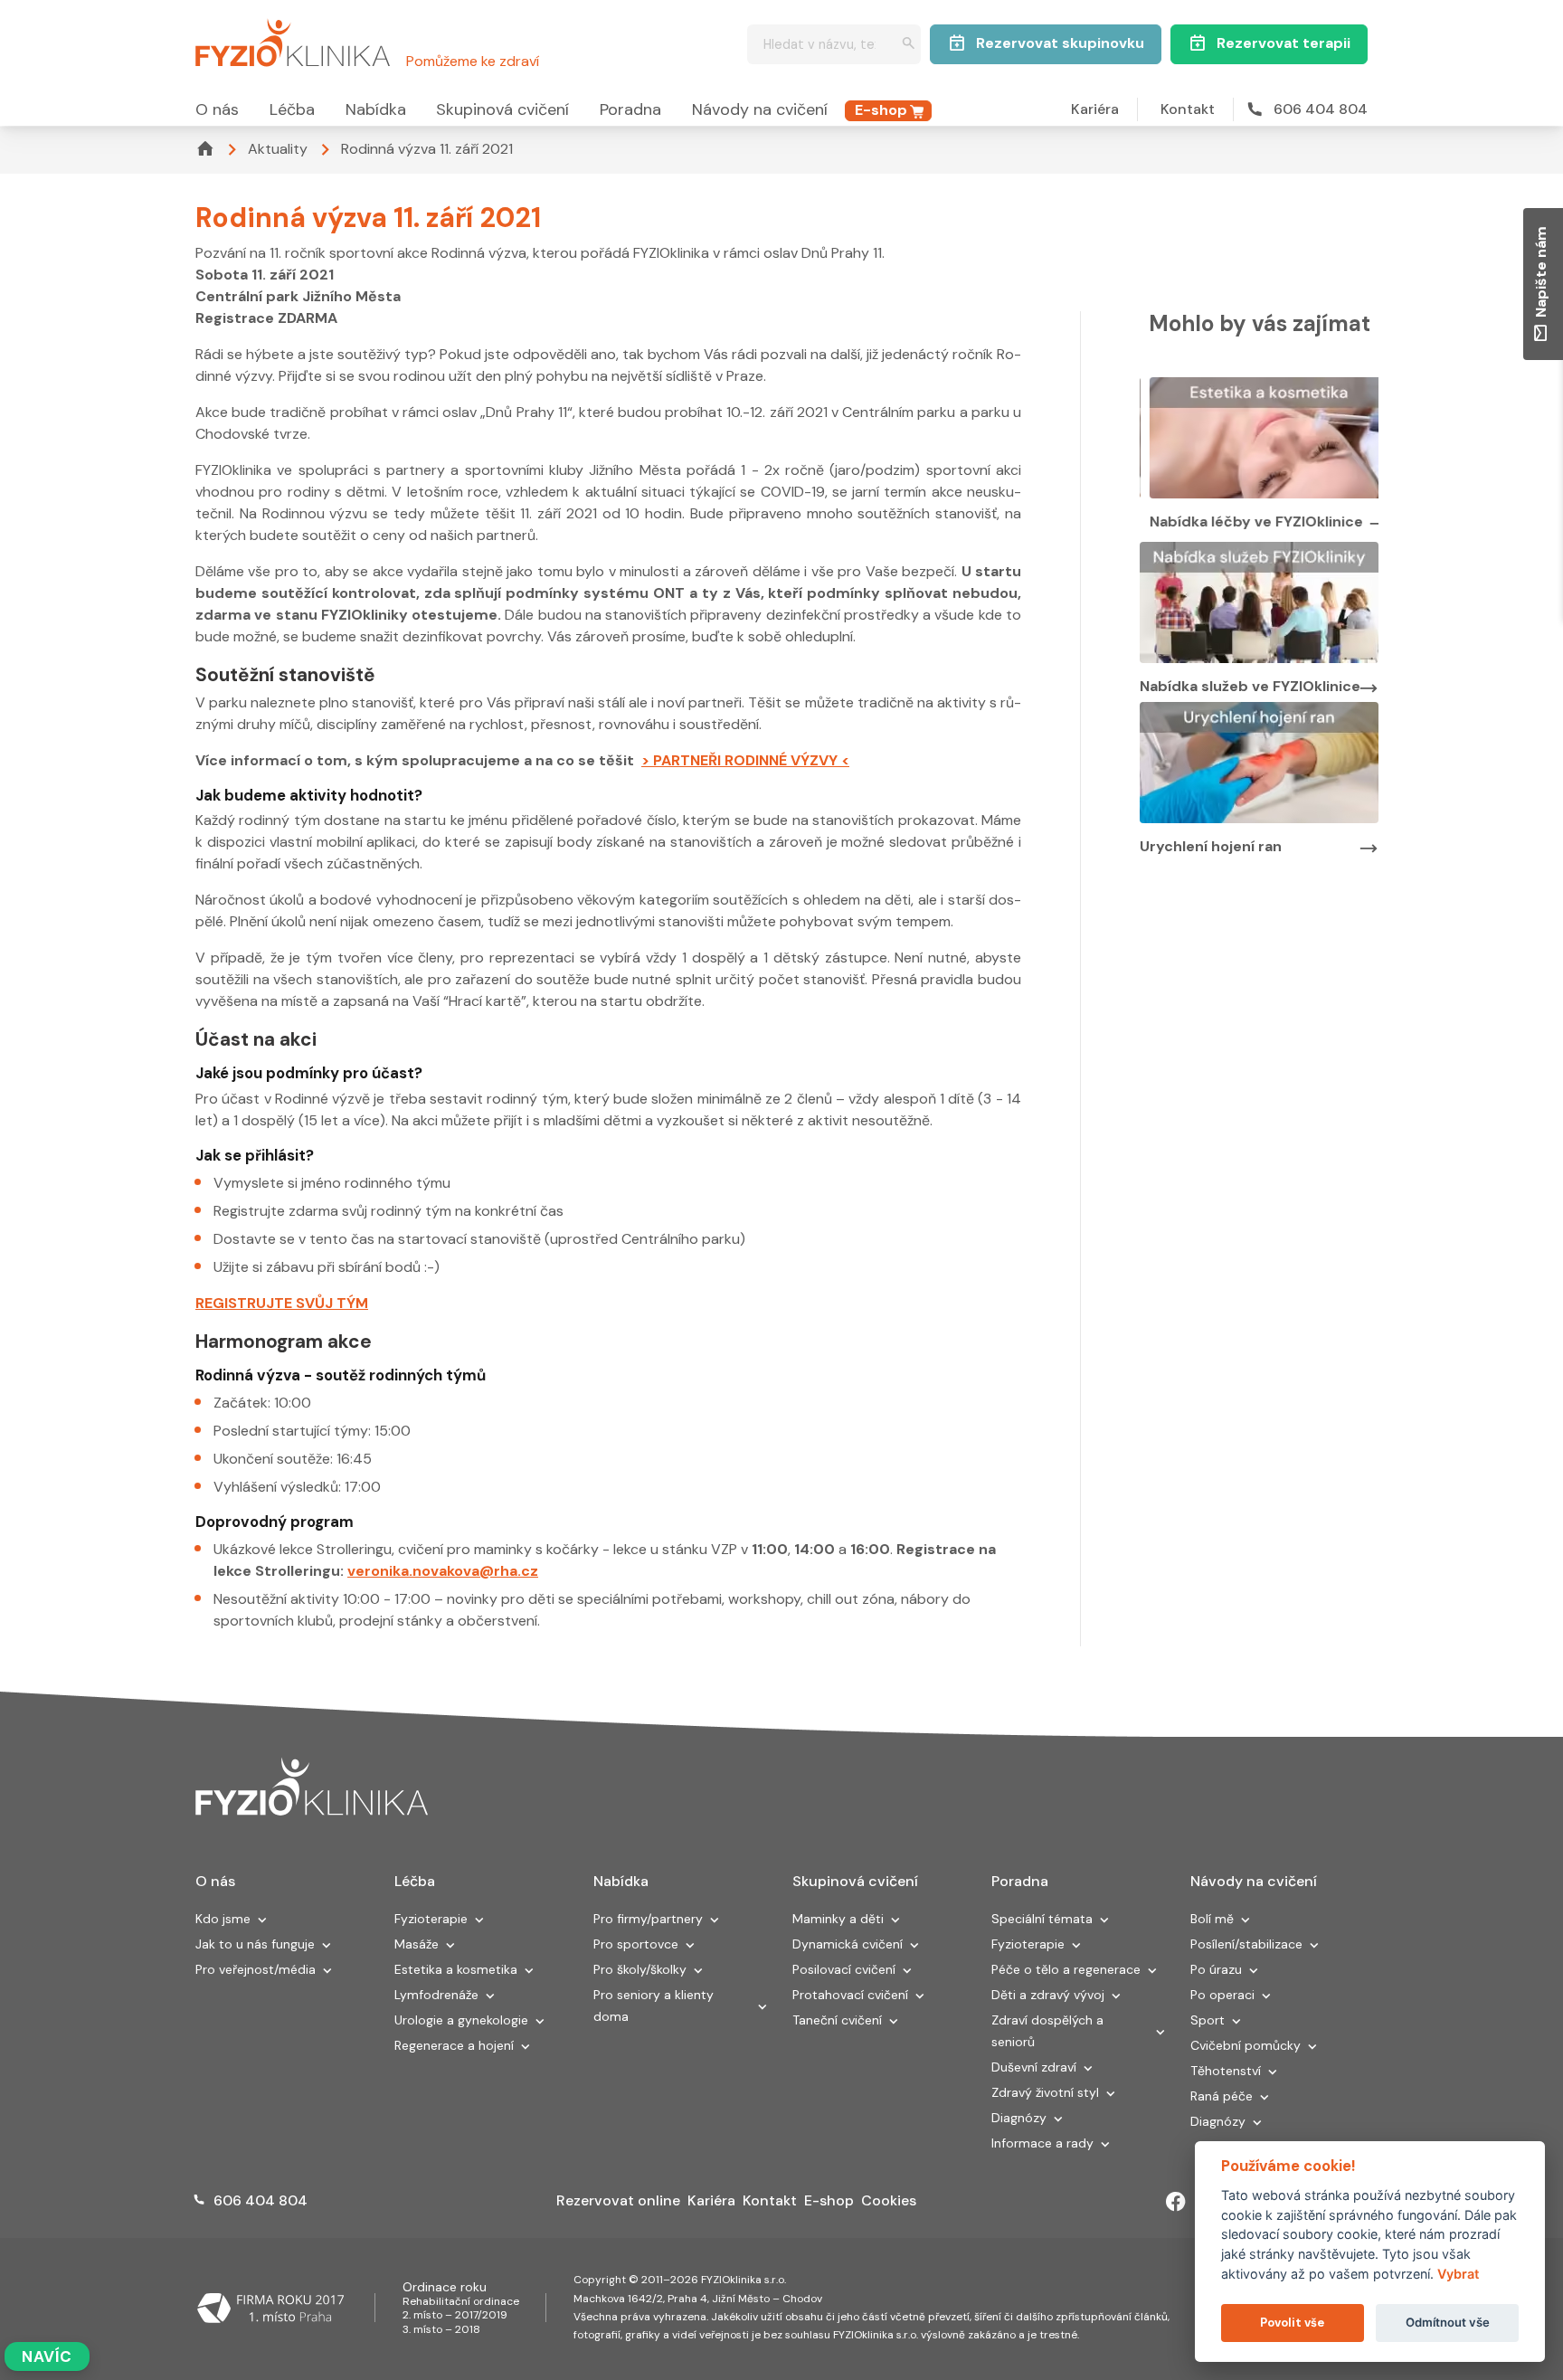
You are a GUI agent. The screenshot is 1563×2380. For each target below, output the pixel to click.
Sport (1208, 2020)
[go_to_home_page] (312, 1787)
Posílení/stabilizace (1246, 1944)
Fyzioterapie (431, 1919)
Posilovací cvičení (844, 1969)
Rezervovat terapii (1284, 43)
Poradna (630, 109)
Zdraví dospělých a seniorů (1047, 2031)
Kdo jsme (223, 1919)
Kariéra (1095, 109)
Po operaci (1222, 1995)
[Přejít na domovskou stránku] (293, 40)
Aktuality (278, 149)
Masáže (417, 1944)
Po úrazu (1216, 1969)
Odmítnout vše (1448, 2322)
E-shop (881, 110)
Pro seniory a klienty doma (654, 2005)
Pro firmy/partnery (648, 1919)
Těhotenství (1226, 2071)
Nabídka (376, 109)
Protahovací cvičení (850, 1995)
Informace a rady (1042, 2143)
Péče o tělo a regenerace (1066, 1969)
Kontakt (1188, 109)
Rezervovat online (618, 2200)
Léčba (292, 109)
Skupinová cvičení (502, 109)
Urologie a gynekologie (461, 2020)
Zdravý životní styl (1045, 2092)
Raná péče (1222, 2096)
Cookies (889, 2200)
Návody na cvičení (760, 109)
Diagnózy (1019, 2118)
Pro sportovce (636, 1944)
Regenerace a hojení (454, 2045)
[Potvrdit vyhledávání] (909, 45)
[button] (262, 1921)
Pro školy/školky (640, 1969)
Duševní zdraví (1034, 2067)
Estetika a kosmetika (456, 1969)
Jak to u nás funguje (255, 1944)
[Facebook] (1176, 2202)
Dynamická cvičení (848, 1944)
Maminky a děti (838, 1919)
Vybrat (1458, 2274)
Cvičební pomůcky (1246, 2045)
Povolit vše (1292, 2323)
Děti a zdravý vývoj (1048, 1995)
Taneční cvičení (837, 2020)
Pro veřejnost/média (256, 1969)
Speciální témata (1042, 1919)
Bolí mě (1212, 1919)
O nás (217, 109)
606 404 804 (1321, 109)
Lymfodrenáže (436, 1995)
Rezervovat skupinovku (1060, 43)
